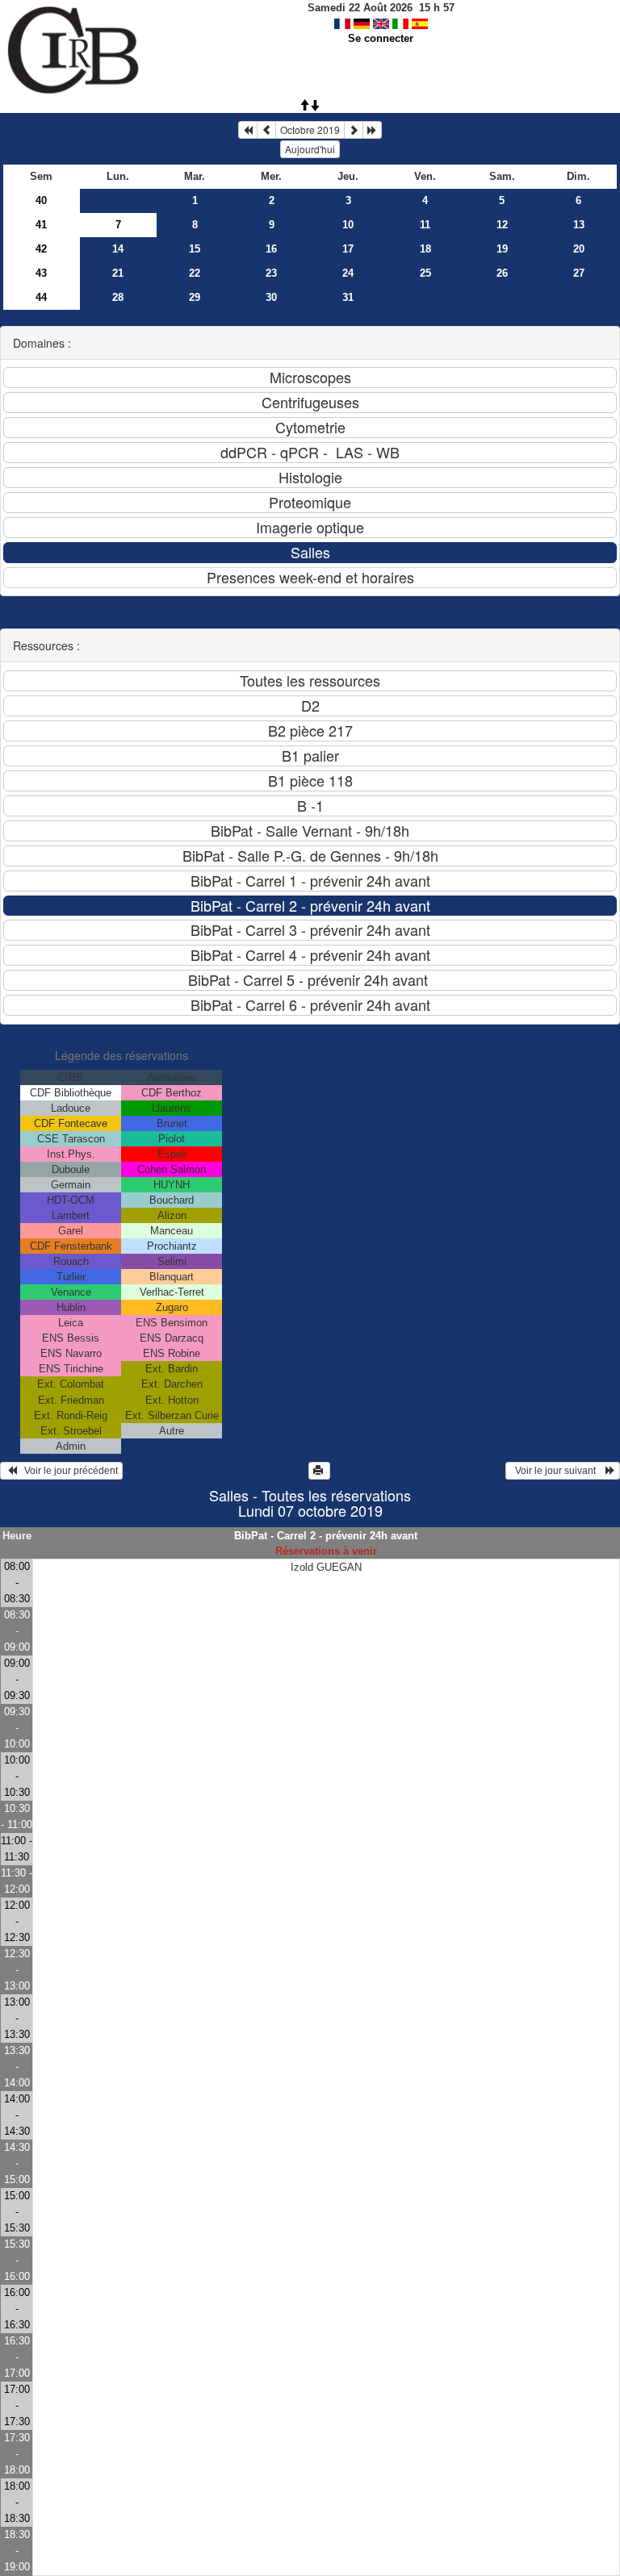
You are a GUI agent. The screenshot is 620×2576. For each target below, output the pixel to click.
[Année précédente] (248, 130)
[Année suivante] (372, 130)
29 (195, 297)
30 (271, 297)
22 (195, 273)
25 (425, 273)
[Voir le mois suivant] (354, 130)
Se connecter (381, 38)
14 (118, 249)
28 (118, 297)
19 (502, 249)
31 (348, 297)
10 (348, 225)
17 (348, 249)
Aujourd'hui (310, 149)
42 (41, 249)
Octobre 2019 (310, 129)
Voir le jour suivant (558, 1471)
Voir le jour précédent (67, 1471)
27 (579, 273)
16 (271, 249)
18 (425, 249)
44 (41, 297)
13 (579, 225)
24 (348, 273)
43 (41, 273)
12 (502, 225)
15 (195, 249)
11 (425, 225)
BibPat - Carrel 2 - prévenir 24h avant (326, 1536)
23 (271, 273)
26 (502, 273)
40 (41, 200)
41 (41, 225)
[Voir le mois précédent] (266, 130)
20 (579, 249)
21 (118, 273)
